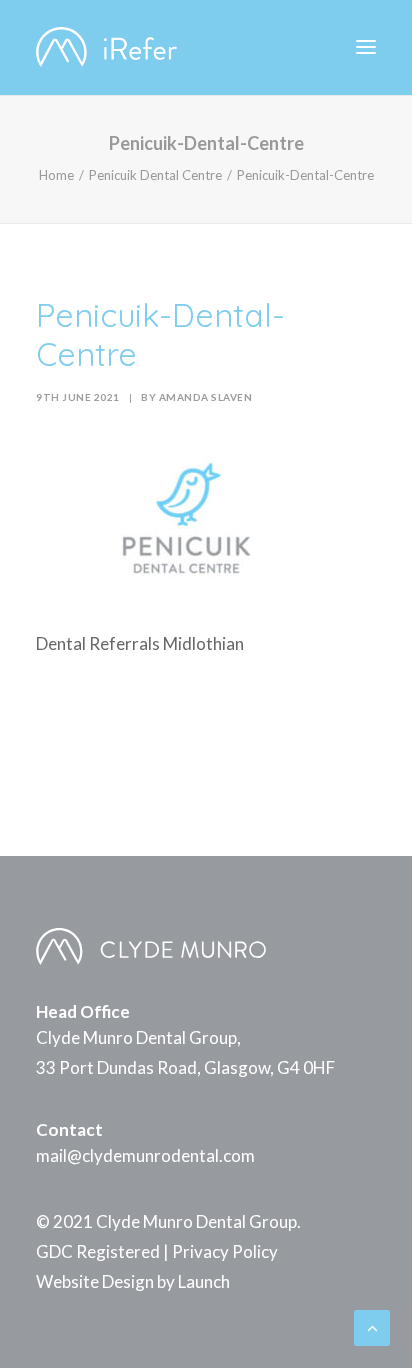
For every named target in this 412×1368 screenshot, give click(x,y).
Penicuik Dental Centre (155, 175)
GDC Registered (98, 1251)
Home (56, 175)
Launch (204, 1281)
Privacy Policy (225, 1251)
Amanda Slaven (206, 397)
